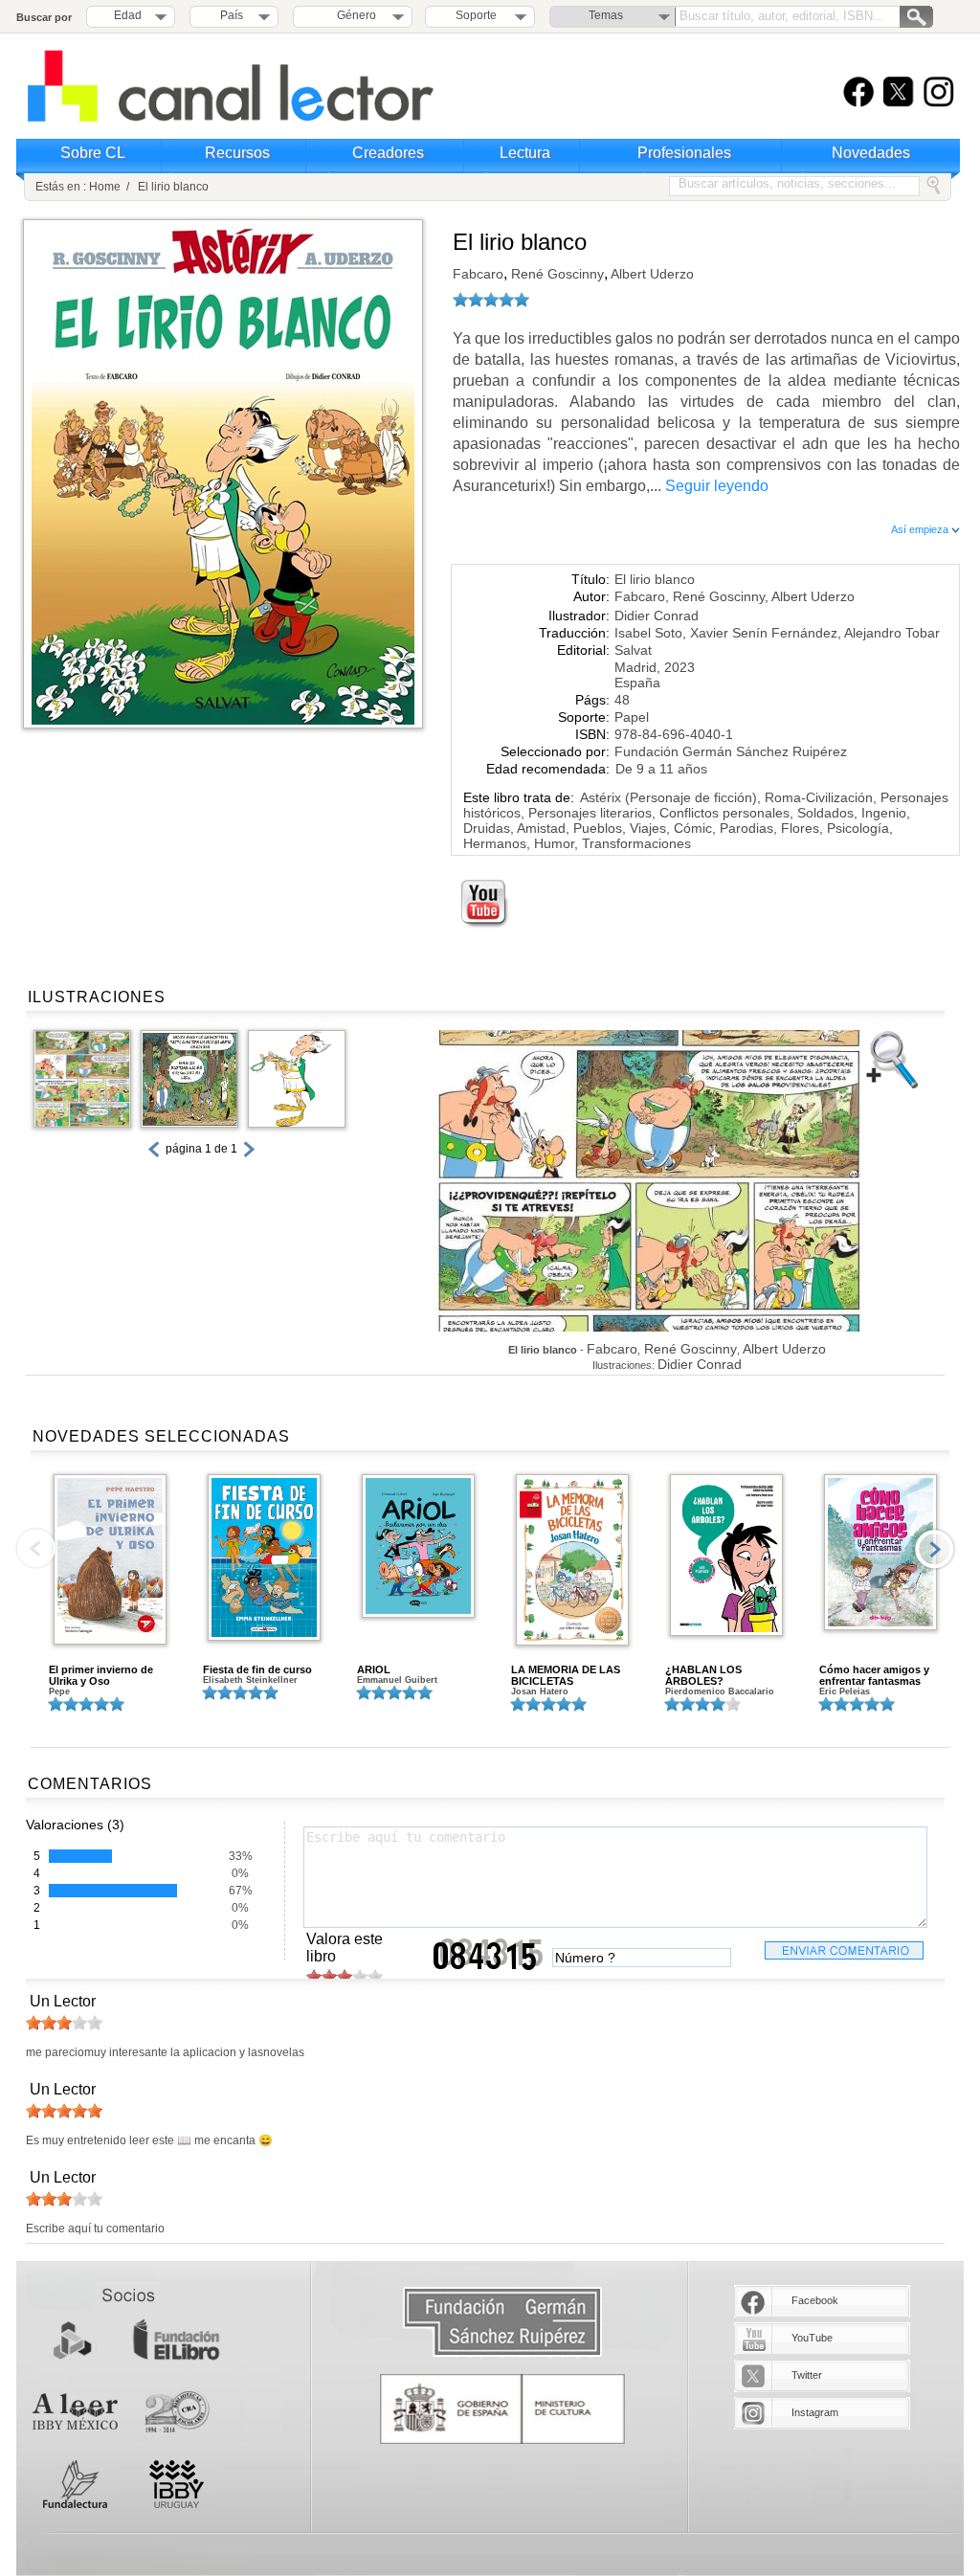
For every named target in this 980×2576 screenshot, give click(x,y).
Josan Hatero (540, 1691)
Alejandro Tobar (892, 633)
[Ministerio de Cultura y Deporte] (502, 2409)
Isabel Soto (648, 633)
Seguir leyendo (717, 486)
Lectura (525, 153)
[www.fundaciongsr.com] (502, 2323)
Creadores (388, 153)
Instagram (815, 2412)
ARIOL (374, 1669)
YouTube (812, 2338)
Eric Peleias (845, 1691)
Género (354, 15)
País (232, 15)
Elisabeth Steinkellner (250, 1680)
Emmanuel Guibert (397, 1680)
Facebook (815, 2300)
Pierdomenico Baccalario (720, 1691)
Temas (606, 15)
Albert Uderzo (651, 274)
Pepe (59, 1691)
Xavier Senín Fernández (764, 633)
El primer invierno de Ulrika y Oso (101, 1675)
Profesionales (684, 153)
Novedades (871, 153)
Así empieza (921, 529)
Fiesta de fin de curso (257, 1669)
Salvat (633, 650)
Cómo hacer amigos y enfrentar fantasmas (874, 1675)
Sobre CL (93, 153)
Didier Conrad (657, 616)
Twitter (807, 2375)
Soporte (476, 15)
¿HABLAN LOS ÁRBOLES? (703, 1675)
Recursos (237, 153)
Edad (128, 15)
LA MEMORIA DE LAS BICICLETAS (566, 1675)
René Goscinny (556, 274)
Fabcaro (478, 274)
